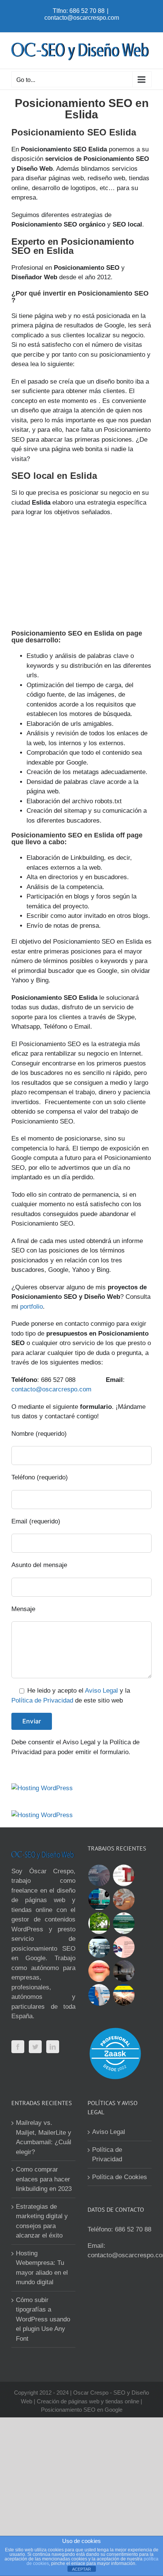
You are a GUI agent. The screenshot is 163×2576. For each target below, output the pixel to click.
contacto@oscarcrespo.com (82, 18)
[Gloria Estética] (124, 1899)
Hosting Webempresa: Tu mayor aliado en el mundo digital (42, 2268)
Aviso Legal (101, 1691)
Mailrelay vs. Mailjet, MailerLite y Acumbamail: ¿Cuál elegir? (44, 2137)
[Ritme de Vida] (99, 1923)
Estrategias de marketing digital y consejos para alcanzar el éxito (42, 2221)
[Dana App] (124, 1947)
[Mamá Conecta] (99, 1875)
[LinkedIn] (53, 2047)
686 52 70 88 (133, 2229)
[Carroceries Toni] (124, 1995)
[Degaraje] (99, 1995)
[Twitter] (35, 2047)
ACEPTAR (81, 2569)
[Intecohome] (124, 1971)
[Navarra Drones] (99, 1947)
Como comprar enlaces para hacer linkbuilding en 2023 (44, 2179)
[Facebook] (18, 2047)
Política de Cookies (120, 2177)
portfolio (31, 1307)
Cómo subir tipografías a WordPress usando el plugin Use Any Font (43, 2319)
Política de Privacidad (42, 1700)
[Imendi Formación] (124, 1923)
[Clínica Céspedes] (99, 1971)
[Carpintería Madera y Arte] (124, 1875)
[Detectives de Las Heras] (99, 1899)
